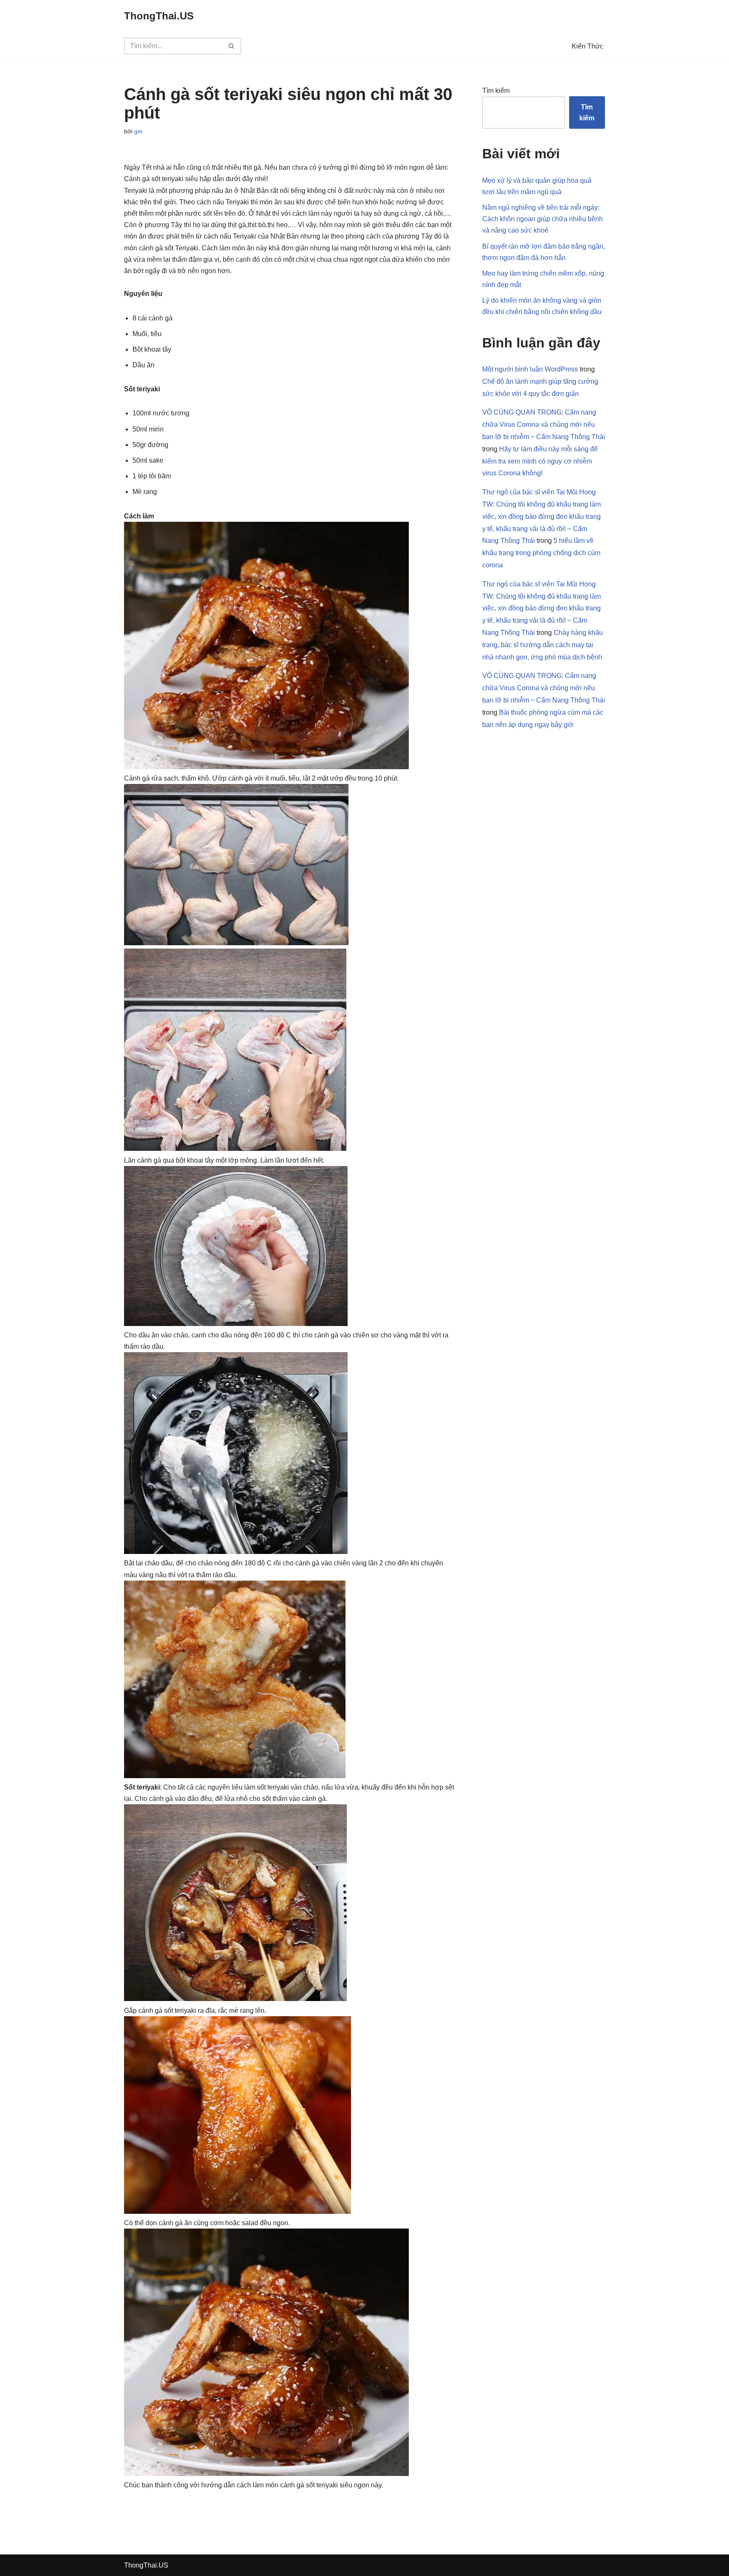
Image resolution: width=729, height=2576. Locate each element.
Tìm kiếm (496, 91)
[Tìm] (232, 46)
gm (138, 131)
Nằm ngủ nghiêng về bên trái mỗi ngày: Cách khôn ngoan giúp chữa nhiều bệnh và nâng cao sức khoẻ (543, 219)
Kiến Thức (587, 46)
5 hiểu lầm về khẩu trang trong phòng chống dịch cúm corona (541, 553)
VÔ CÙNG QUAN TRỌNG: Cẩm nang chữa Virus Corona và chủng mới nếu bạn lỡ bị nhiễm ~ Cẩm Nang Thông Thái (544, 424)
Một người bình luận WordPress (530, 369)
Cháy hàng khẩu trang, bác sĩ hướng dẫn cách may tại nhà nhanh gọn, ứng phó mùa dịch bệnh (543, 645)
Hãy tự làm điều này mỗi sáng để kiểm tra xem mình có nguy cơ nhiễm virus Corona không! (540, 461)
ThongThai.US (146, 2565)
